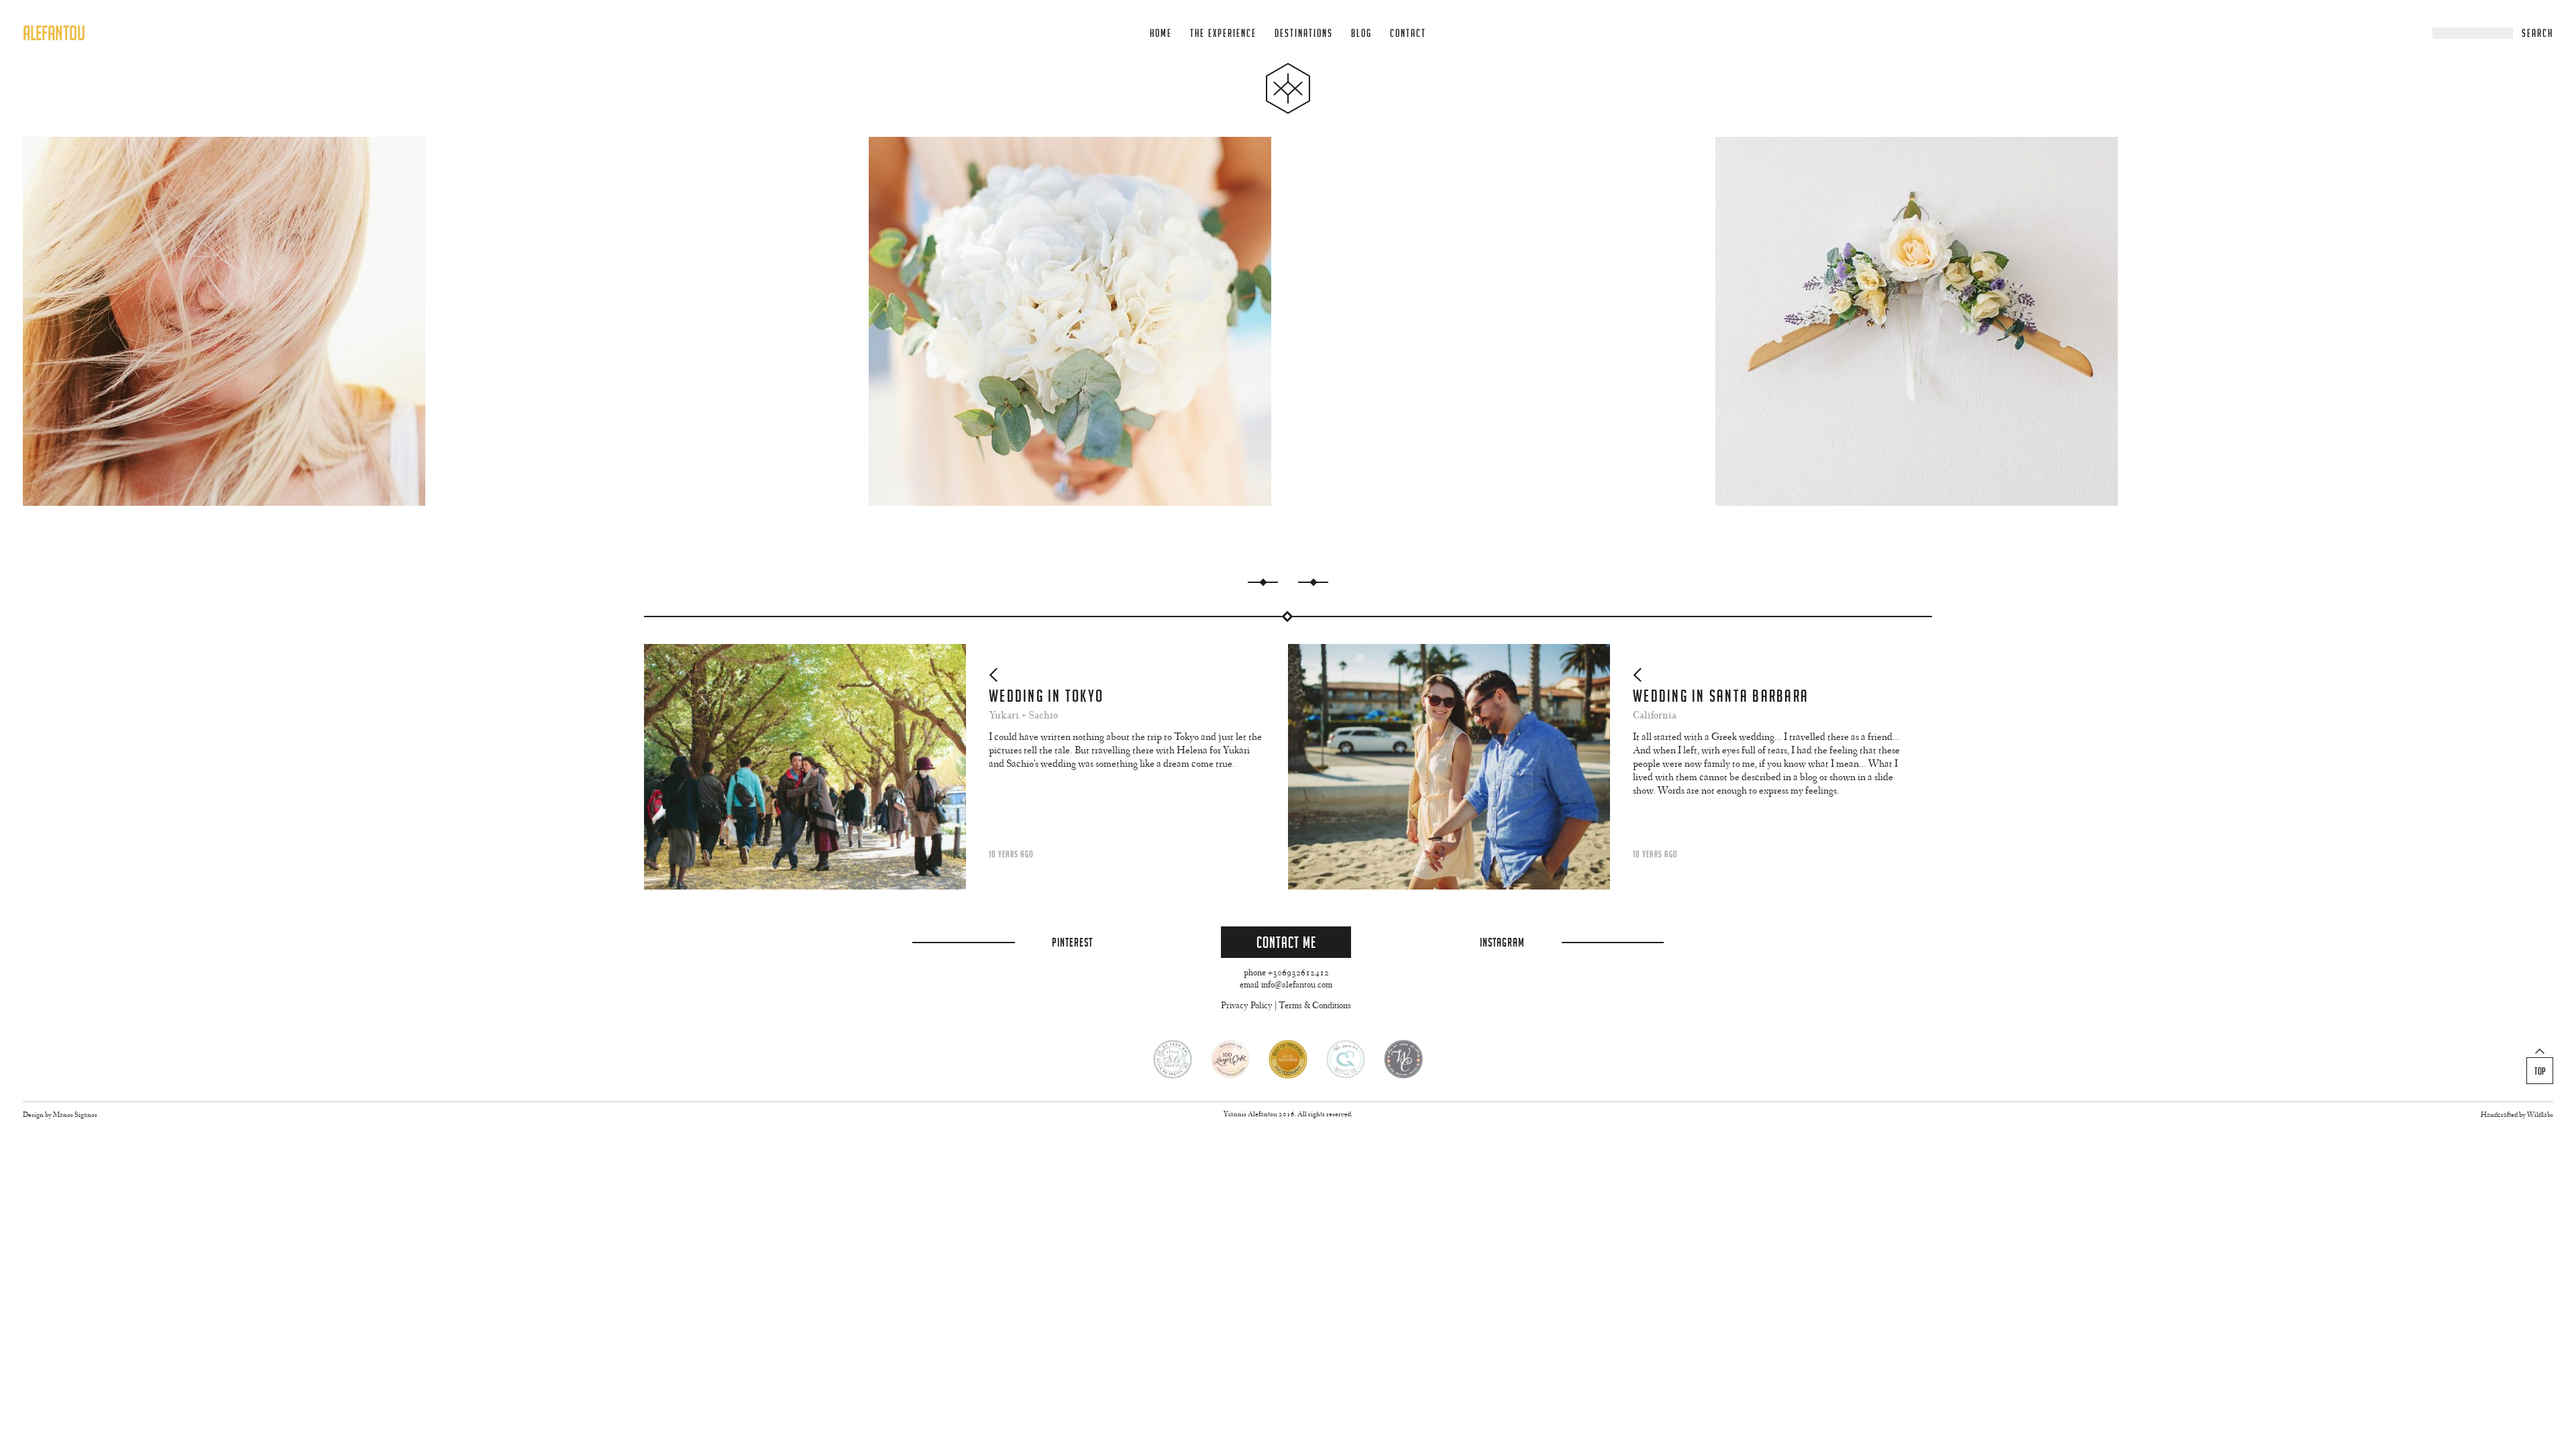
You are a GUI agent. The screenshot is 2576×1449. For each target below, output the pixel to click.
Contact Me (1286, 942)
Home (1161, 33)
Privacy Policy (1247, 1006)
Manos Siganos (75, 1115)
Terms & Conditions (1315, 1006)
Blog (1361, 33)
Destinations (1304, 33)
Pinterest (1072, 942)
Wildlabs (2540, 1115)
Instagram (1502, 942)
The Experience (1223, 33)
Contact (1408, 33)
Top (2540, 1071)
